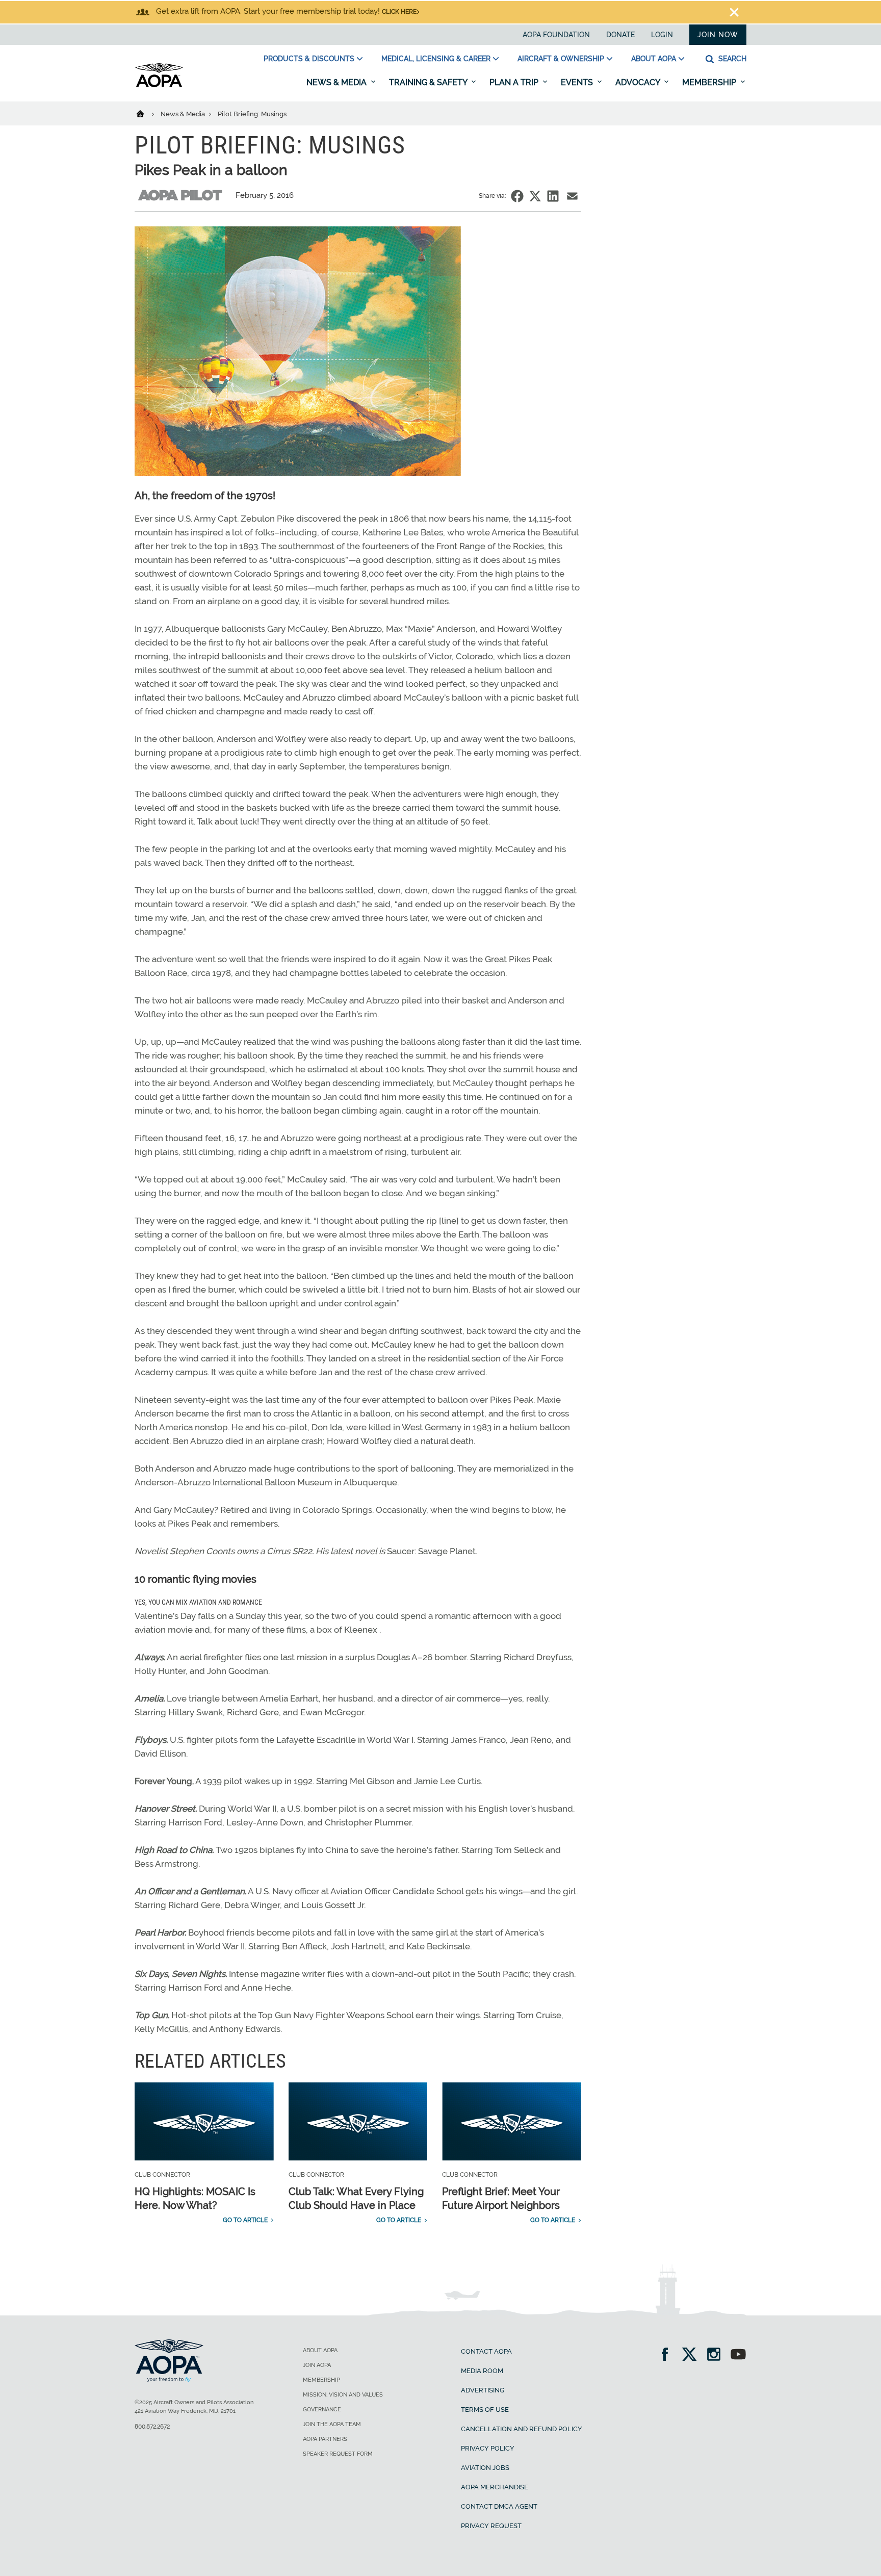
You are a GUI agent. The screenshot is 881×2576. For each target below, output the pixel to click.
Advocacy (639, 82)
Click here (399, 12)
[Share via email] (572, 196)
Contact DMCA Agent (499, 2506)
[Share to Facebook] (517, 196)
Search (731, 59)
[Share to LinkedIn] (553, 196)
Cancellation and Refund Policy (522, 2429)
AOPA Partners (325, 2439)
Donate (620, 35)
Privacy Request (491, 2526)
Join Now (718, 35)
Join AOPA (317, 2365)
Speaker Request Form (338, 2454)
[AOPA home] (159, 85)
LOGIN (662, 35)
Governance (322, 2410)
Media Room (482, 2371)
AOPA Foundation (556, 35)
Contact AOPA (486, 2351)
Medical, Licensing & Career (436, 59)
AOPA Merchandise (495, 2487)
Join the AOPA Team (332, 2424)
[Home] (147, 113)
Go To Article (245, 2220)
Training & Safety (429, 82)
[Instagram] (717, 2355)
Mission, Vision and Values (343, 2395)
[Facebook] (668, 2355)
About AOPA (654, 59)
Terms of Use (485, 2410)
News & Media (338, 82)
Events (578, 82)
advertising (483, 2390)
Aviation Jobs (485, 2468)
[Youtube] (738, 2355)
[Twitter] (693, 2355)
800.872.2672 (152, 2427)
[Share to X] (535, 196)
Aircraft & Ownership (561, 59)
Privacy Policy (488, 2448)
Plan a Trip (515, 82)
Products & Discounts (309, 59)
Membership (710, 82)
